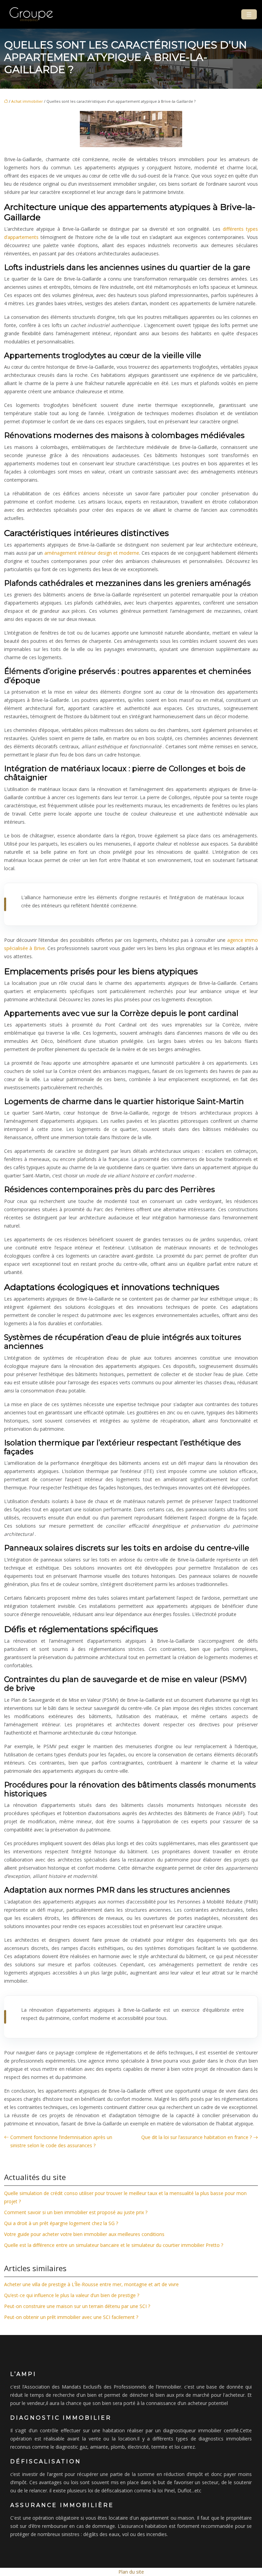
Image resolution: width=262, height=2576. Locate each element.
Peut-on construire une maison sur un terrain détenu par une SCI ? (77, 2306)
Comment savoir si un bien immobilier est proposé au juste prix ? (76, 2212)
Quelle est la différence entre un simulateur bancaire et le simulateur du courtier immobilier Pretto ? (114, 2245)
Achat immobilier (27, 101)
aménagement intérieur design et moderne (92, 553)
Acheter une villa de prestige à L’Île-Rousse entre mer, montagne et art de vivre (91, 2284)
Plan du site (131, 2572)
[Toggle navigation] (249, 15)
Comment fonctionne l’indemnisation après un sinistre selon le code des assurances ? (61, 2141)
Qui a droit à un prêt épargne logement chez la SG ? (61, 2223)
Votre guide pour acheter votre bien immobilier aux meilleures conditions (84, 2234)
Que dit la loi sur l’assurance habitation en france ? (196, 2137)
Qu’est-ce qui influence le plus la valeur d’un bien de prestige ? (72, 2295)
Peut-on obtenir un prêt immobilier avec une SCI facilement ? (71, 2317)
